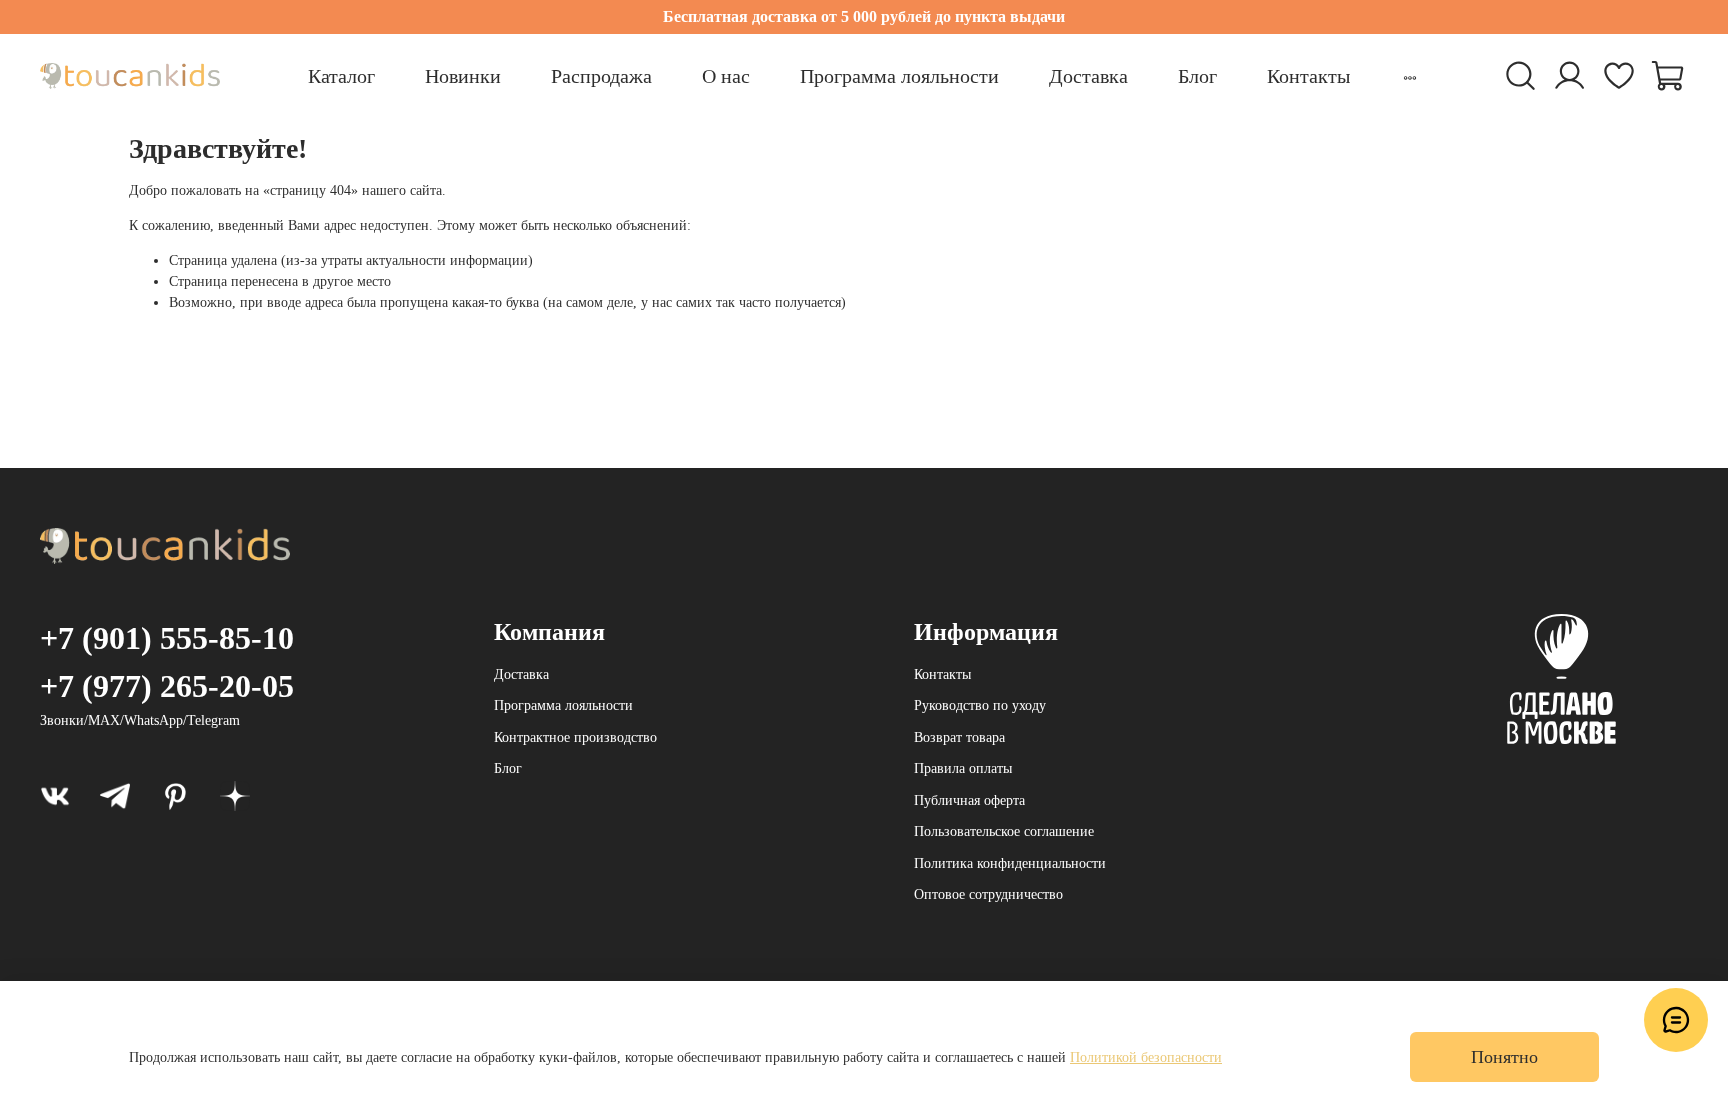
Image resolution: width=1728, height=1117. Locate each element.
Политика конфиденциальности (1010, 863)
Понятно (1504, 1057)
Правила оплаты (963, 768)
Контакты (1308, 76)
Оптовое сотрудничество (988, 894)
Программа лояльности (899, 76)
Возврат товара (959, 737)
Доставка (1088, 76)
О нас (726, 76)
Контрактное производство (575, 737)
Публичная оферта (969, 800)
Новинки (463, 76)
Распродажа (601, 76)
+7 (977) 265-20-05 (167, 686)
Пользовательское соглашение (1004, 831)
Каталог (341, 76)
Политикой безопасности (1146, 1057)
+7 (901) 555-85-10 (167, 638)
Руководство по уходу (980, 705)
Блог (1197, 76)
